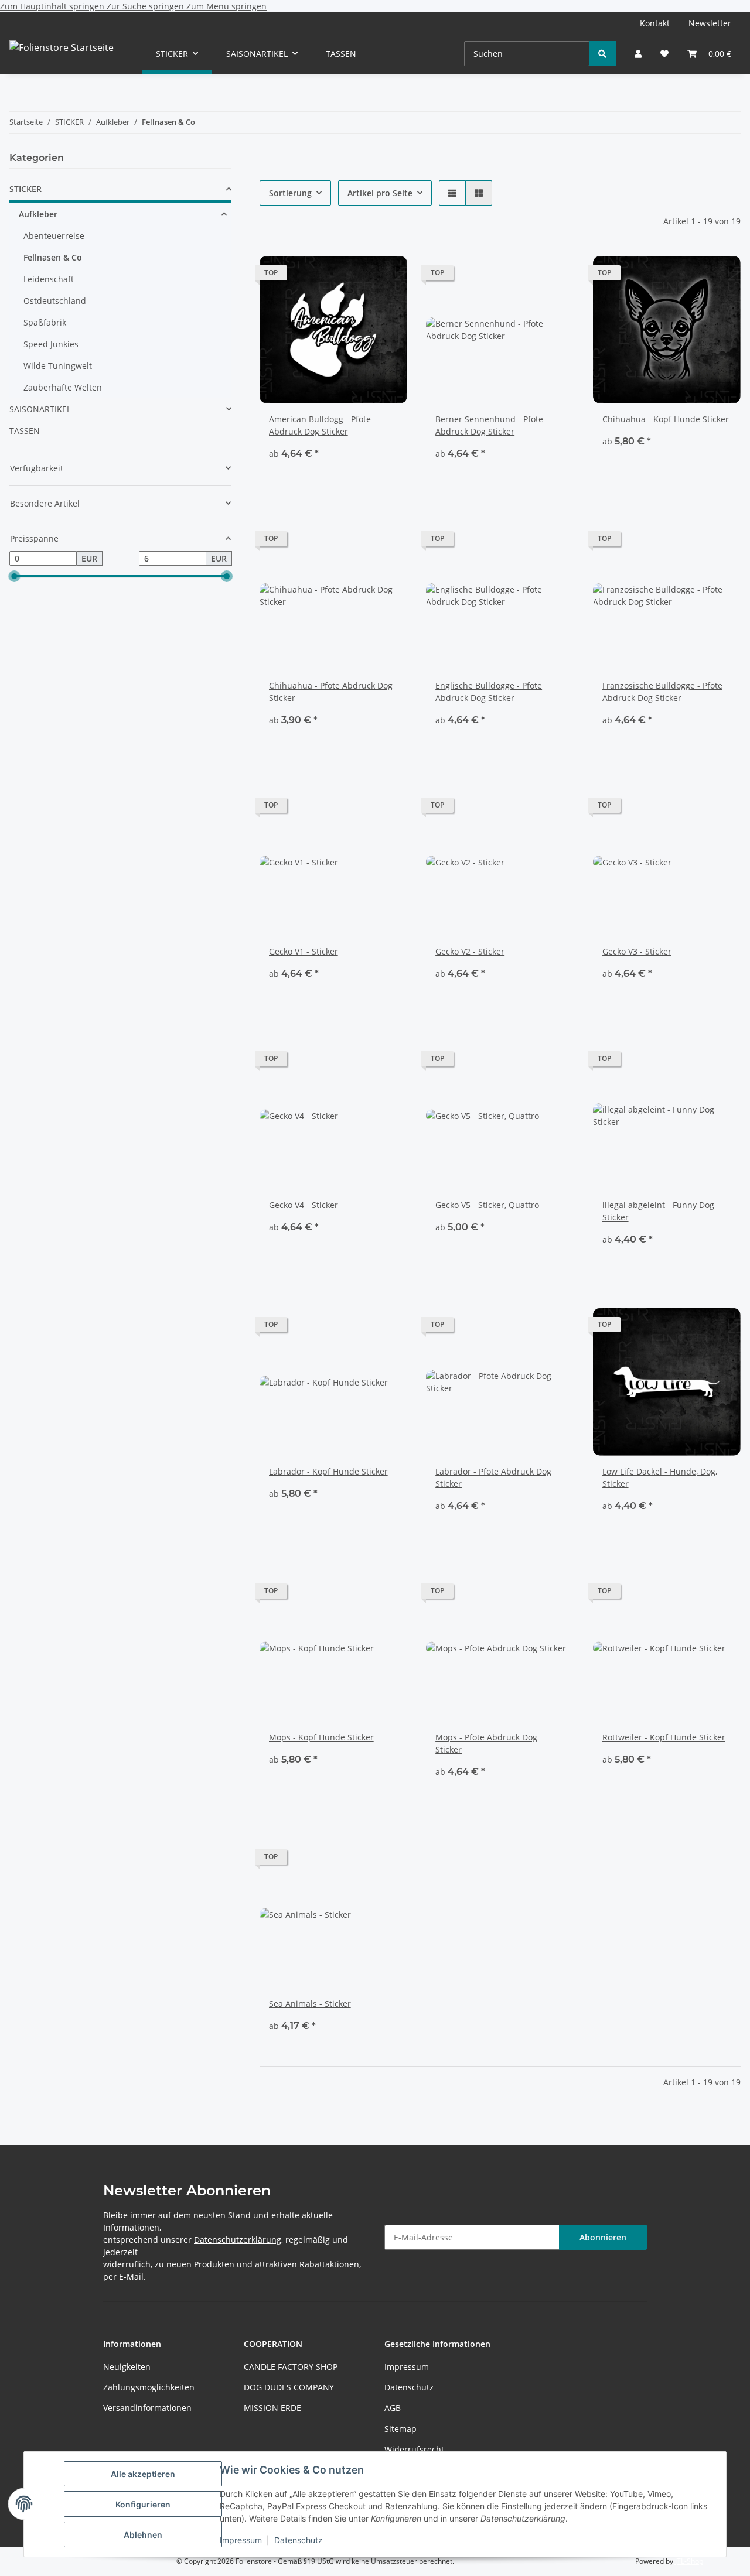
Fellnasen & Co (53, 257)
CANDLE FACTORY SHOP (291, 2367)
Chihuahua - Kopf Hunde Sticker (666, 419)
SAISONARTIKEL (40, 409)
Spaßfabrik (45, 322)
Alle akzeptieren (143, 2474)
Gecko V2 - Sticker (470, 951)
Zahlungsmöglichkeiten (149, 2387)
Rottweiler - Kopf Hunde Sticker (664, 1737)
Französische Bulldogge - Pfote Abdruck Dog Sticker (662, 692)
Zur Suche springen (146, 6)
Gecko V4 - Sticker (304, 1205)
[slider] (14, 577)
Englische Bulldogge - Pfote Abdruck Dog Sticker (489, 692)
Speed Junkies (51, 344)
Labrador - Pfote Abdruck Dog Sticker (493, 1477)
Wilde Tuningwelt (58, 366)
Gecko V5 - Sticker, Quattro (487, 1205)
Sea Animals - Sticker (310, 2004)
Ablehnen (143, 2535)
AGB (393, 2408)
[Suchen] (602, 54)
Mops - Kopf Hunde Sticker (321, 1737)
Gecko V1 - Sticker (304, 951)
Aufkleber (38, 214)
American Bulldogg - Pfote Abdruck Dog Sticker (320, 425)
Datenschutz (299, 2540)
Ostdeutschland (55, 301)
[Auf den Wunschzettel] (387, 276)
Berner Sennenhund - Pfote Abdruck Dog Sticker (489, 425)
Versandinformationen (147, 2408)
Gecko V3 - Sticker (637, 951)
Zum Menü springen (226, 6)
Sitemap (400, 2429)
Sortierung (290, 193)
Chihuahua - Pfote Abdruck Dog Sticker (331, 692)
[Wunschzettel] (664, 54)
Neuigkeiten (127, 2367)
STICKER (25, 189)
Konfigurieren (143, 2504)
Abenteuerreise (54, 236)
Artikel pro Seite (380, 193)
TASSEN (25, 431)
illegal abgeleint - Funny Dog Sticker (658, 1211)
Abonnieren (603, 2237)
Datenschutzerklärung (238, 2240)
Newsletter (710, 23)
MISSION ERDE (272, 2408)
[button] (638, 54)
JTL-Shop (689, 2561)
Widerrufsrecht (414, 2449)
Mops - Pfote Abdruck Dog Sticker (486, 1743)
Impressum (241, 2540)
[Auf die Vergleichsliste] (357, 276)
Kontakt (655, 23)
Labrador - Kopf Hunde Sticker (328, 1471)
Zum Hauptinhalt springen (53, 6)
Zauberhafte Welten (63, 387)
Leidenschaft (49, 279)
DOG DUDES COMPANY (289, 2387)
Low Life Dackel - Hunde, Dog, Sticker (660, 1477)
